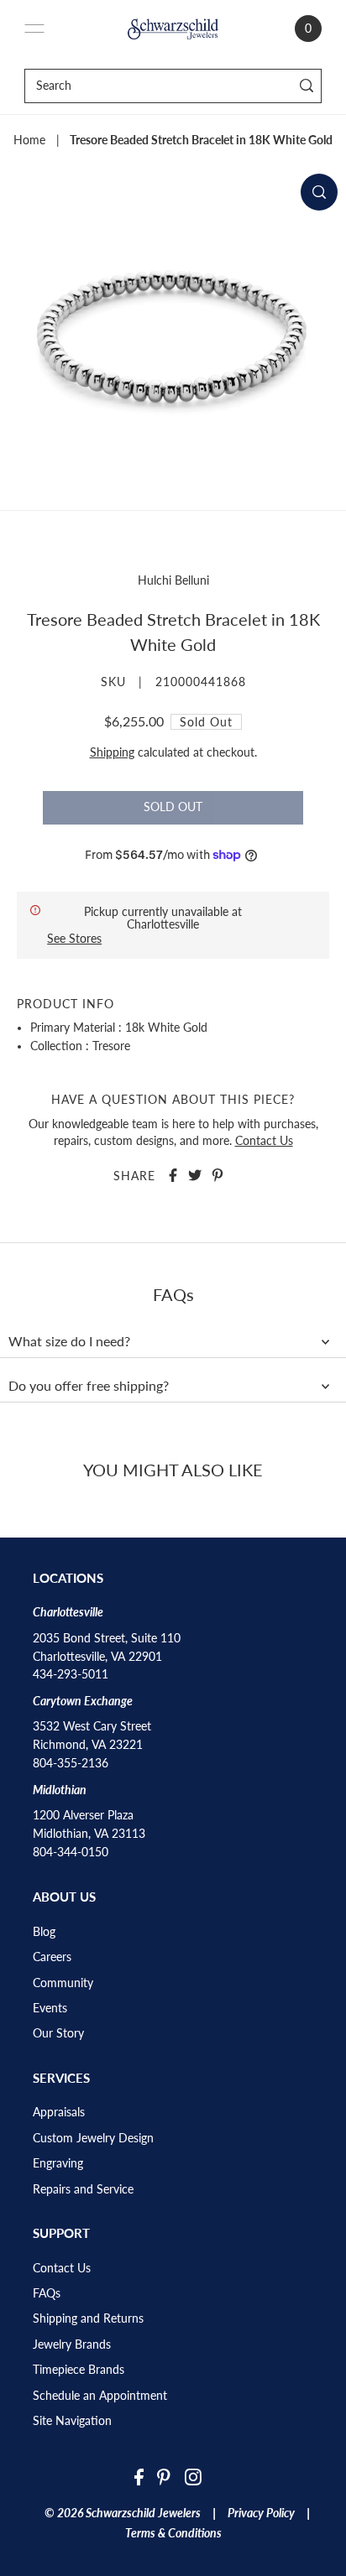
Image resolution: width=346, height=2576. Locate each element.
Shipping (112, 752)
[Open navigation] (34, 29)
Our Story (58, 2033)
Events (50, 2008)
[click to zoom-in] (319, 192)
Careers (52, 1957)
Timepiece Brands (79, 2370)
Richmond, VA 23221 (88, 1745)
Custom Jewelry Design (93, 2138)
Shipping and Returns (88, 2318)
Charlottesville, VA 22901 (97, 1657)
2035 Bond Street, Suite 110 (107, 1638)
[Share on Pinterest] (218, 1175)
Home (29, 140)
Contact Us (264, 1141)
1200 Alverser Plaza (83, 1815)
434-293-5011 (71, 1674)
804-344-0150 (71, 1852)
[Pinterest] (164, 2477)
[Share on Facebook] (173, 1175)
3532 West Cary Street (92, 1726)
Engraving (58, 2163)
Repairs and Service (83, 2189)
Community (63, 1983)
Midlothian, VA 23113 (89, 1834)
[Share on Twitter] (195, 1175)
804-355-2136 (71, 1763)
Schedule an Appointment (100, 2396)
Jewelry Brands (72, 2344)
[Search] (306, 86)
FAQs (47, 2293)
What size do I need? (69, 1341)
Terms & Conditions (173, 2533)
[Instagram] (193, 2477)
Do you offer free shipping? (89, 1386)
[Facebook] (139, 2477)
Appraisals (59, 2112)
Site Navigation (72, 2421)
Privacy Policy (261, 2513)
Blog (44, 1932)
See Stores (74, 938)
